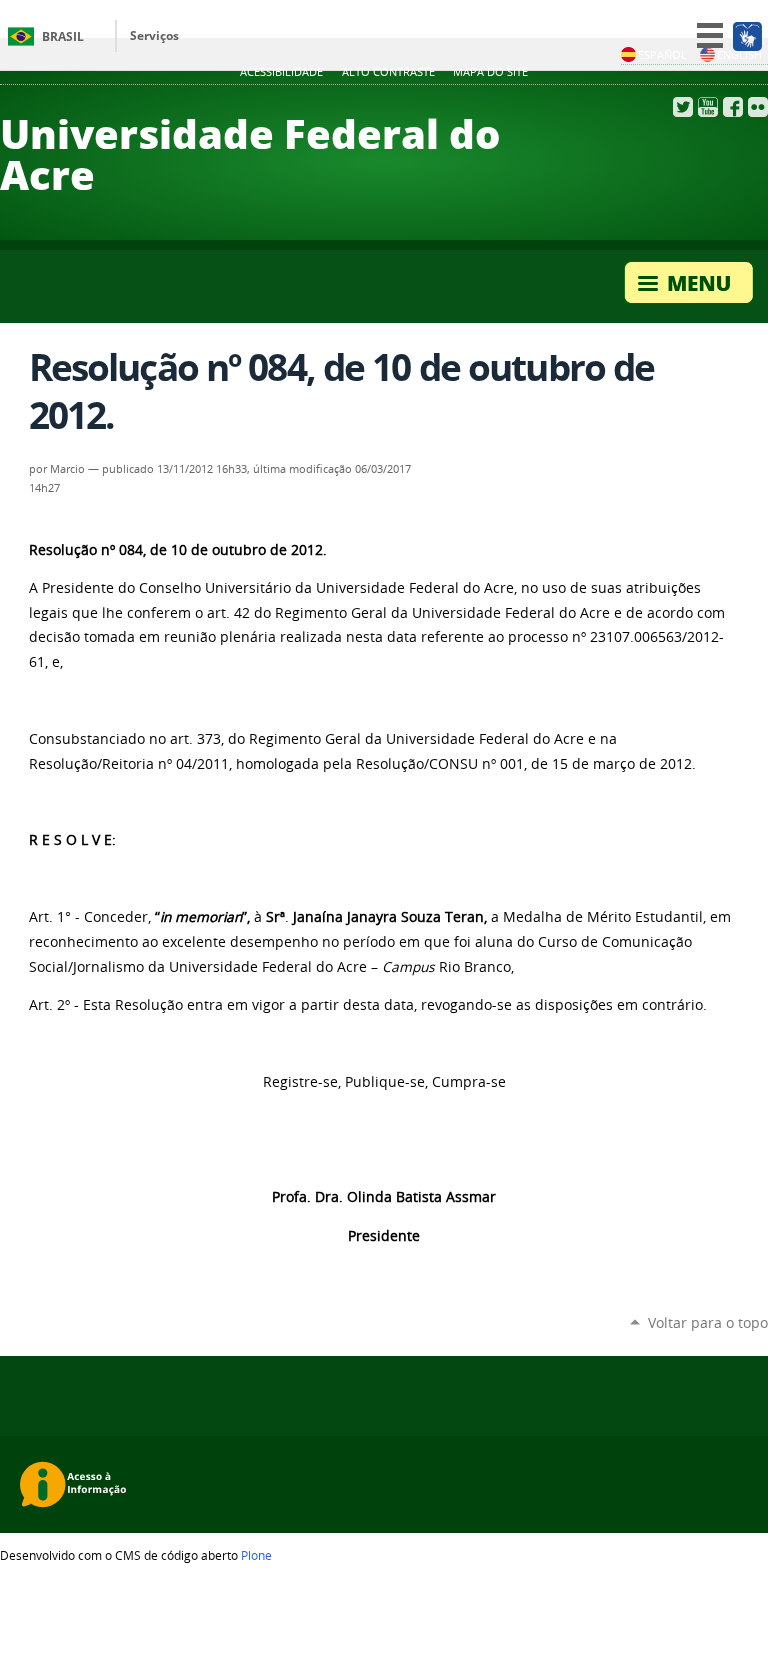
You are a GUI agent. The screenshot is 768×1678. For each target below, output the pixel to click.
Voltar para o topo (708, 1322)
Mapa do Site (490, 72)
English (739, 54)
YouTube (708, 107)
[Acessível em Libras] (746, 36)
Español (662, 54)
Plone (256, 1555)
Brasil (63, 36)
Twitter (683, 107)
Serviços (154, 35)
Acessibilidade (281, 72)
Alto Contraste (388, 72)
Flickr (758, 107)
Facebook (733, 107)
